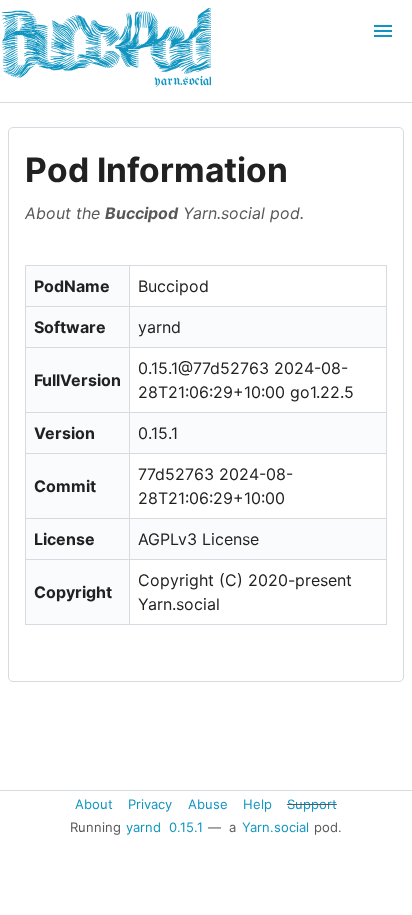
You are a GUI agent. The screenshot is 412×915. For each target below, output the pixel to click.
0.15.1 (186, 827)
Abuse (208, 804)
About (94, 804)
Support (312, 804)
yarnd (143, 827)
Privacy (150, 804)
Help (257, 804)
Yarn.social (275, 827)
